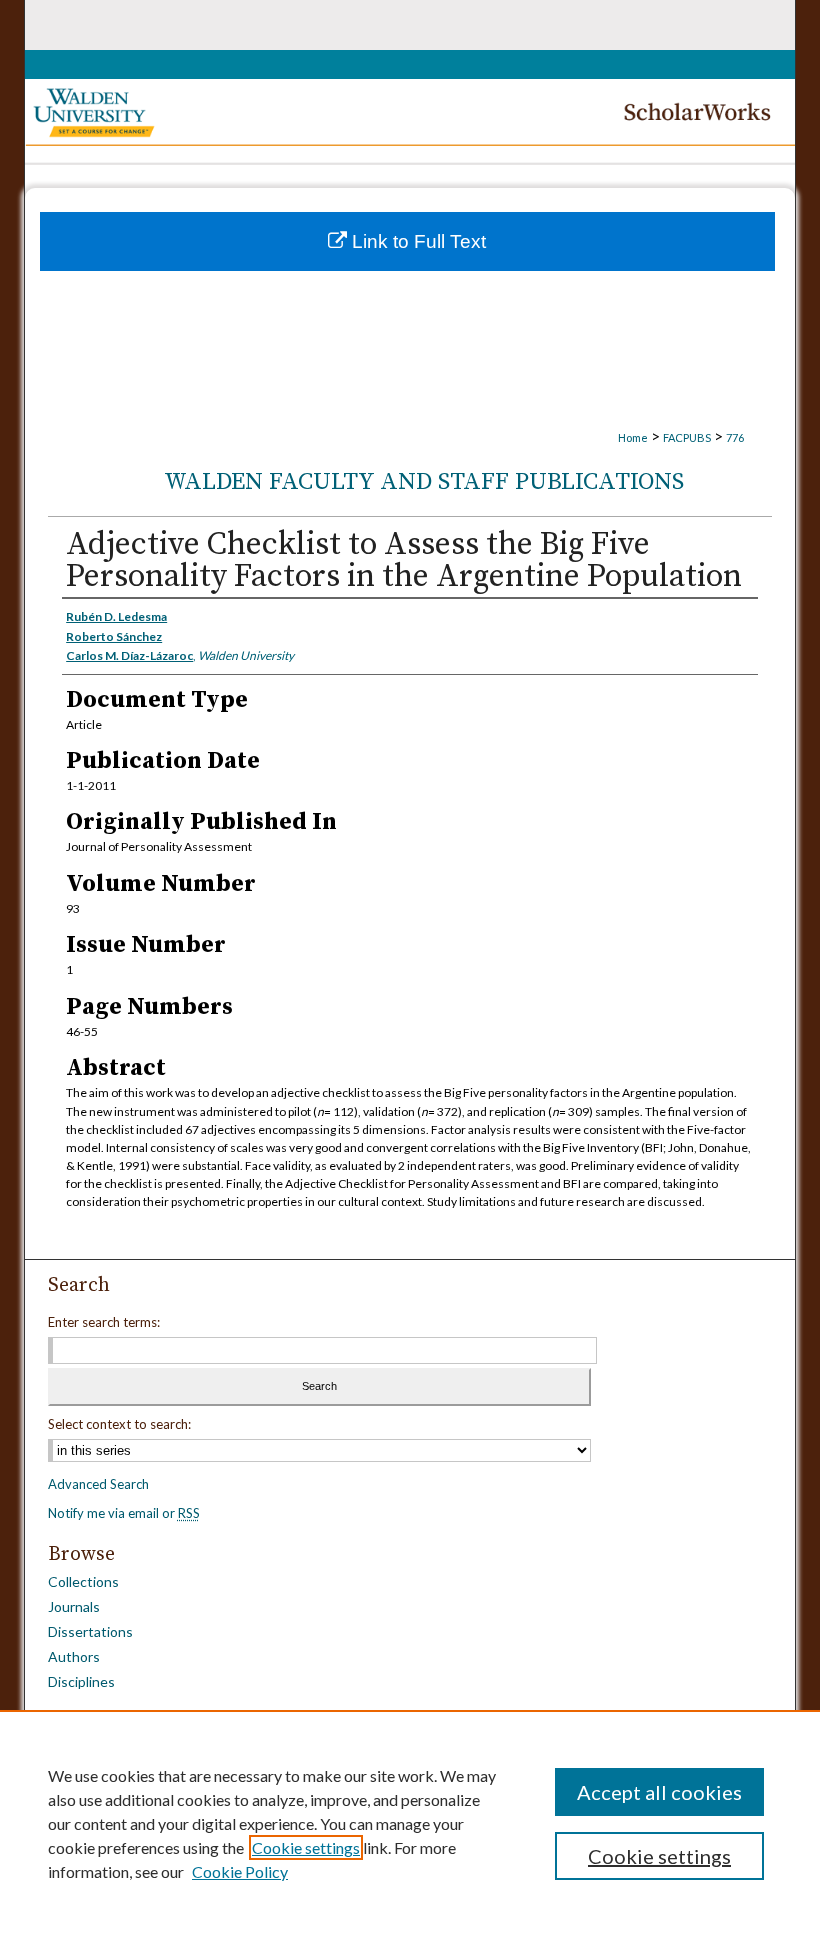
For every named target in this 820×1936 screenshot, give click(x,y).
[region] (410, 1823)
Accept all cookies (659, 1792)
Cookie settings (306, 1847)
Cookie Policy (240, 1871)
